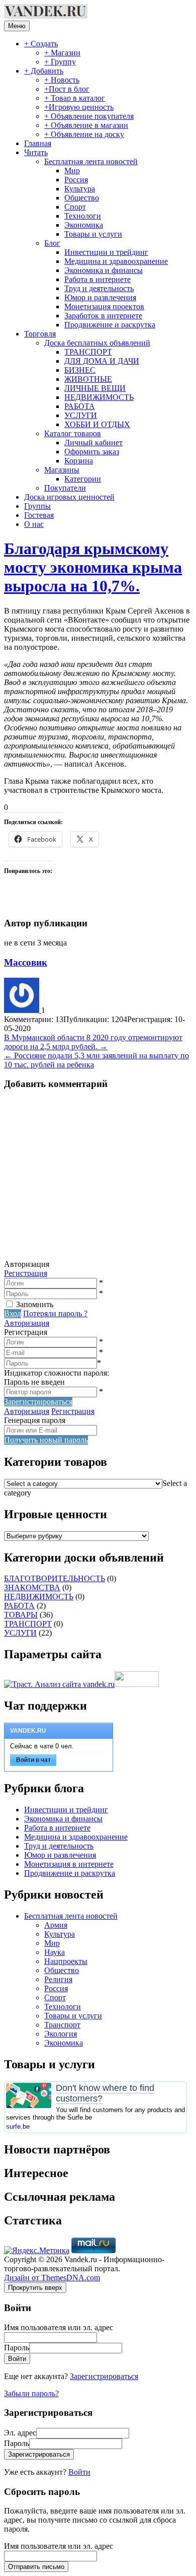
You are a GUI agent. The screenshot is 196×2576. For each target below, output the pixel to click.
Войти (79, 2472)
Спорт (75, 207)
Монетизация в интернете (69, 1864)
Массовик (26, 962)
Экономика (84, 225)
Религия (58, 1979)
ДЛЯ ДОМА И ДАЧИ (102, 361)
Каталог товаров (73, 433)
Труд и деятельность (99, 288)
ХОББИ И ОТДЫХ (97, 424)
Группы (37, 506)
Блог (52, 243)
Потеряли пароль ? (55, 1313)
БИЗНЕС (80, 370)
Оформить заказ (92, 452)
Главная (38, 143)
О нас (34, 524)
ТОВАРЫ (21, 1615)
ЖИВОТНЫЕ (88, 379)
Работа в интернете (97, 279)
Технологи (83, 216)
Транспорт (62, 2025)
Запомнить (35, 1304)
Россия (76, 180)
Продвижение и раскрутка (110, 325)
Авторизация (27, 1323)
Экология (61, 2034)
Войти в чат (33, 1760)
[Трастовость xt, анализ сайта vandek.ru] (59, 1684)
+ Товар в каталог (75, 98)
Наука (55, 1952)
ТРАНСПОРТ (88, 352)
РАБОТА (80, 406)
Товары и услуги (93, 234)
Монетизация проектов (104, 307)
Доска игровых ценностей (69, 497)
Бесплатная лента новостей (91, 161)
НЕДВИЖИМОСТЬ (99, 397)
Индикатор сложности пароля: (57, 1373)
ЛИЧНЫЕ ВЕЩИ (95, 388)
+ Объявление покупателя (89, 116)
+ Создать (41, 44)
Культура (80, 189)
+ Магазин (62, 53)
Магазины (62, 470)
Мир (72, 171)
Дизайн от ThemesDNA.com (52, 2278)
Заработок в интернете (103, 316)
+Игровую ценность (79, 107)
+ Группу (60, 62)
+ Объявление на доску (84, 134)
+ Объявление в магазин (86, 125)
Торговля (40, 334)
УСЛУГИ (81, 415)
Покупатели (65, 488)
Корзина (79, 461)
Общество (82, 198)
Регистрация (26, 1273)
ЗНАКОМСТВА (32, 1587)
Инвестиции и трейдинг (106, 252)
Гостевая (39, 515)
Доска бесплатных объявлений (97, 343)
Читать (36, 152)
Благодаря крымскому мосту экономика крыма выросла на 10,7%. (93, 567)
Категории (83, 479)
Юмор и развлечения (100, 297)
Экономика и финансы (104, 270)
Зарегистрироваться (104, 2376)
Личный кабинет (93, 443)
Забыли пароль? (31, 2393)
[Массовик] (23, 1010)
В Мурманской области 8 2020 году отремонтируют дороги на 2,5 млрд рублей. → (93, 1042)
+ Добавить (44, 71)
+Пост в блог (67, 89)
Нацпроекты (66, 1961)
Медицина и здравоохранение (116, 261)
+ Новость (62, 80)
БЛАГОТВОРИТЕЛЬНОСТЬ (55, 1578)
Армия (56, 1925)
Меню (17, 26)
